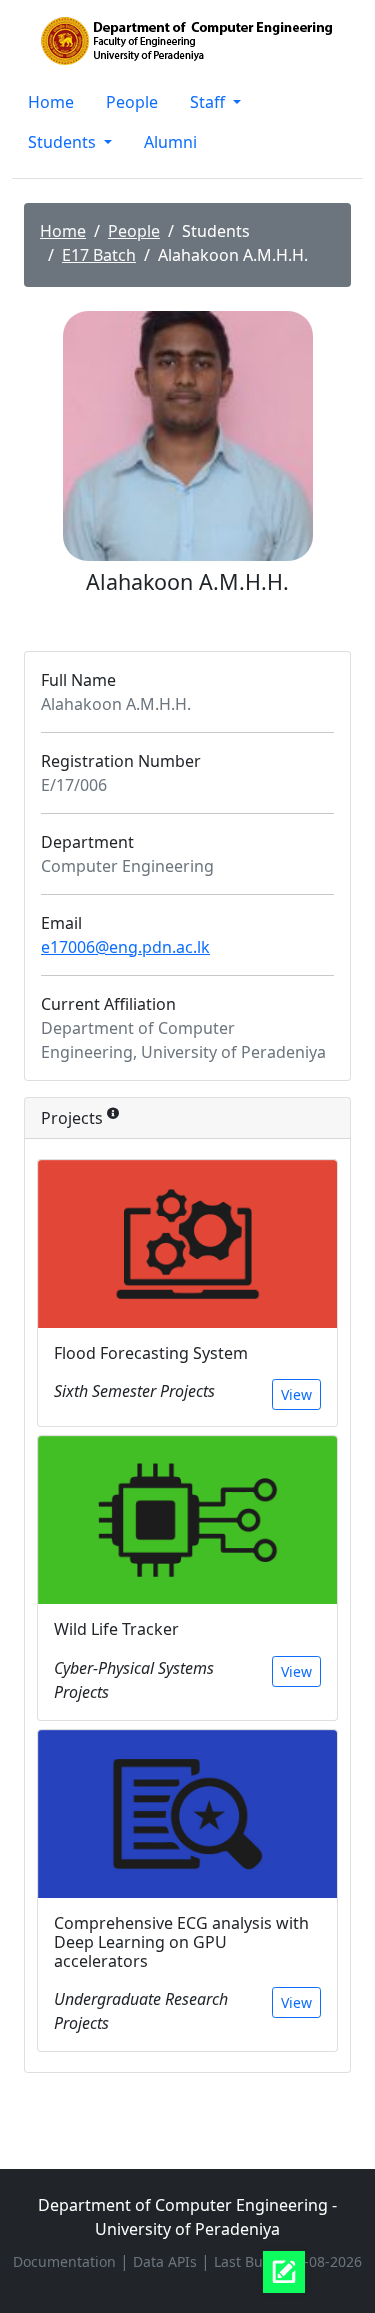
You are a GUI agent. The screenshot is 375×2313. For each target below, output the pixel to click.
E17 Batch (99, 255)
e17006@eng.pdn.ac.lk (125, 947)
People (132, 102)
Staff (209, 102)
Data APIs (167, 2261)
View (296, 1394)
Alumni (170, 142)
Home (51, 102)
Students (64, 142)
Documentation (66, 2261)
